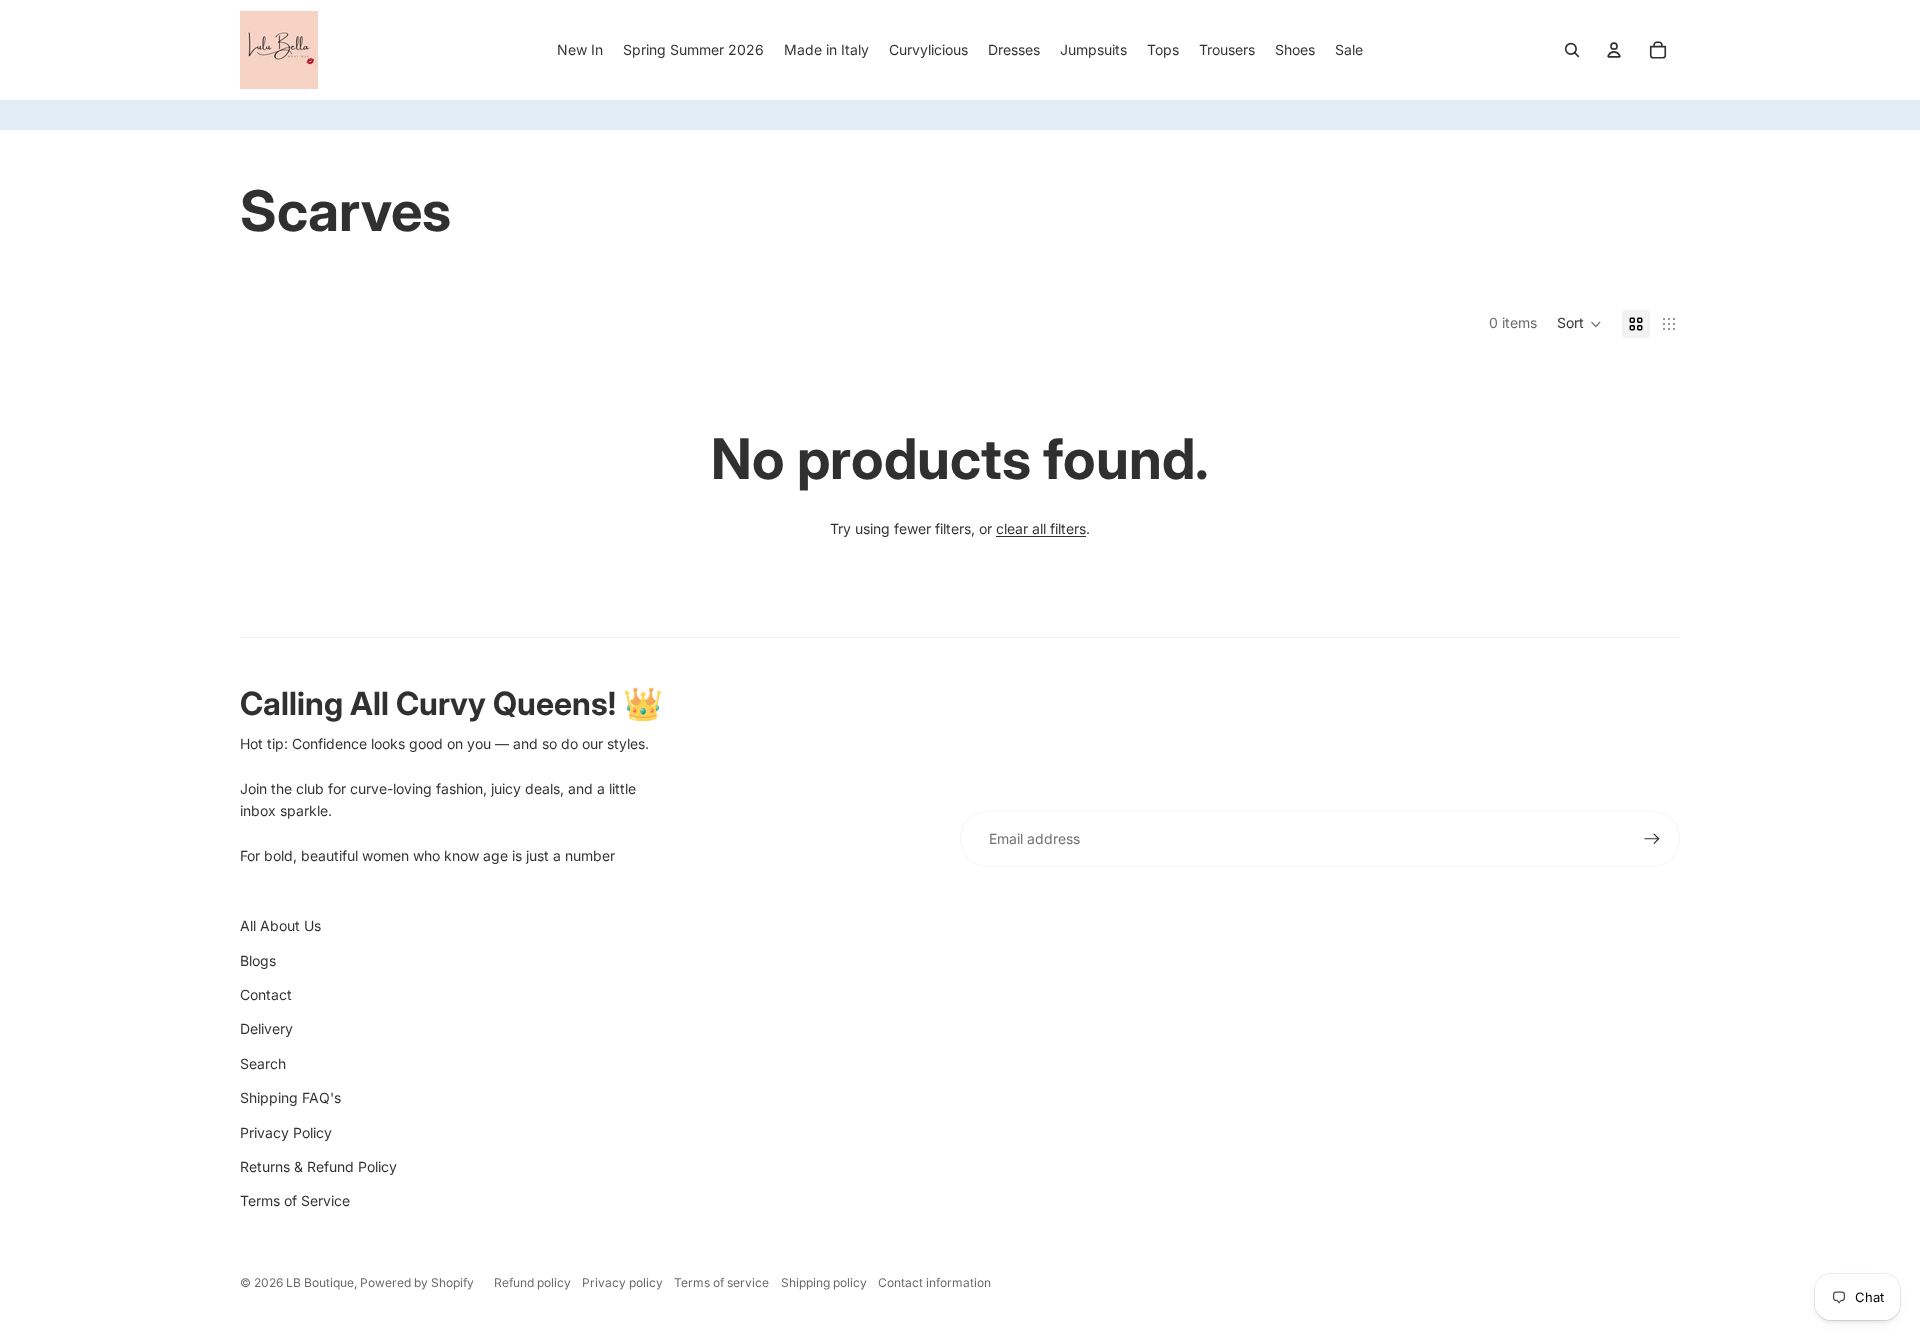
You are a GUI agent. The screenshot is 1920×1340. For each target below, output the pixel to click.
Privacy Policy (286, 1132)
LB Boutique (320, 1282)
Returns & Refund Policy (318, 1166)
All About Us (280, 925)
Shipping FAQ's (290, 1097)
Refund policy (532, 1282)
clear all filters (1041, 528)
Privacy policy (622, 1282)
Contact (266, 994)
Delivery (266, 1028)
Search (263, 1063)
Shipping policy (824, 1282)
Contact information (934, 1282)
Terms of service (721, 1282)
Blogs (258, 960)
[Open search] (1572, 50)
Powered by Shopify (417, 1282)
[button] (1579, 324)
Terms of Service (295, 1200)
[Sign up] (1652, 839)
